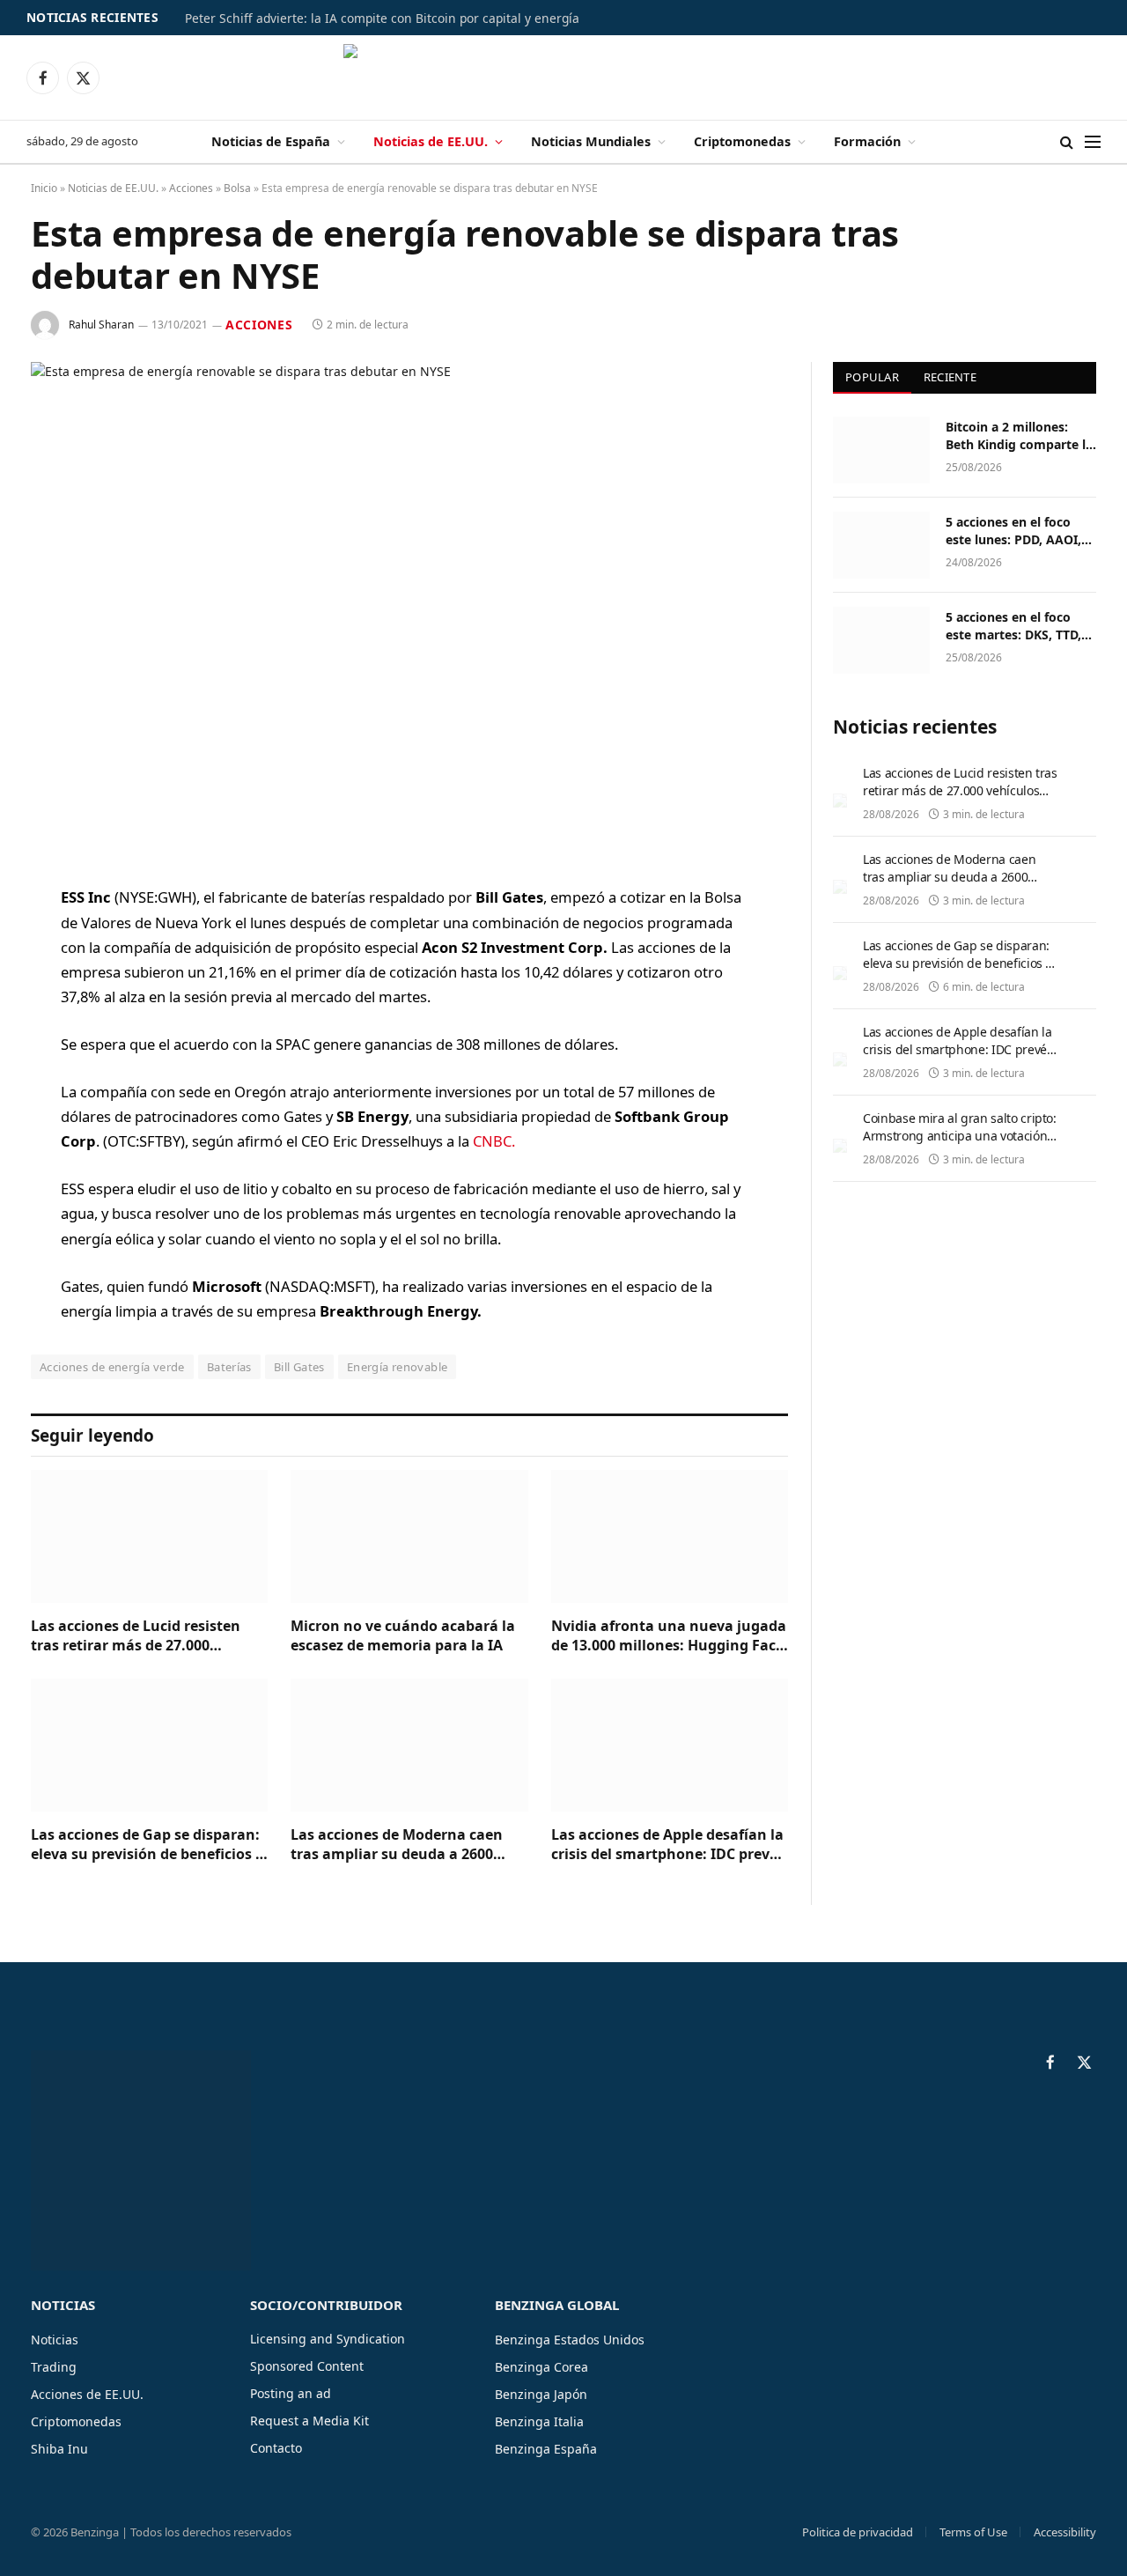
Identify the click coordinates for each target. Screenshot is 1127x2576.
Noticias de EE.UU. (431, 141)
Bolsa (237, 188)
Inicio (44, 188)
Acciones (191, 188)
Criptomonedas (742, 141)
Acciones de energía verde (112, 1367)
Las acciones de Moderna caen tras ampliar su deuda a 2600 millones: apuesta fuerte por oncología (397, 1845)
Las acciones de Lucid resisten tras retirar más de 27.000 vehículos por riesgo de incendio (144, 1636)
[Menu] (1093, 142)
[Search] (1067, 142)
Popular (872, 377)
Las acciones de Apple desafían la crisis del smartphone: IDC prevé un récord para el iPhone (667, 1845)
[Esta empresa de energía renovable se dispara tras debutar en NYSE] (409, 609)
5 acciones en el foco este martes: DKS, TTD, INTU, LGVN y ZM (1013, 626)
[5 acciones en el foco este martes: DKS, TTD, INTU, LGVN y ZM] (881, 640)
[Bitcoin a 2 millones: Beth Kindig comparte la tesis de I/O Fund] (881, 450)
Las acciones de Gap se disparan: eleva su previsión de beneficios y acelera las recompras (147, 1845)
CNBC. (492, 1141)
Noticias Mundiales (591, 141)
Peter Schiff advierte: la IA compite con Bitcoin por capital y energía (382, 18)
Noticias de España (271, 141)
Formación (867, 141)
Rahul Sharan (101, 325)
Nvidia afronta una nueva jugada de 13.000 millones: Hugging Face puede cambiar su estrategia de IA (669, 1636)
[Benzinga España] (564, 78)
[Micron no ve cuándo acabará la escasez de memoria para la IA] (409, 1536)
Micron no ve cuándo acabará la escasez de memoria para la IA (403, 1636)
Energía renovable (398, 1367)
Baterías (229, 1367)
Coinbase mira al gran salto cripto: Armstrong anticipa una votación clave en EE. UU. (960, 1136)
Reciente (950, 377)
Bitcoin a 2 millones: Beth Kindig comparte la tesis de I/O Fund (1019, 436)
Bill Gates (299, 1367)
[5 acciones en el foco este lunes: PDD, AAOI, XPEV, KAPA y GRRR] (881, 545)
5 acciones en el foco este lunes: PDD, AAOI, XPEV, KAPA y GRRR (1013, 531)
